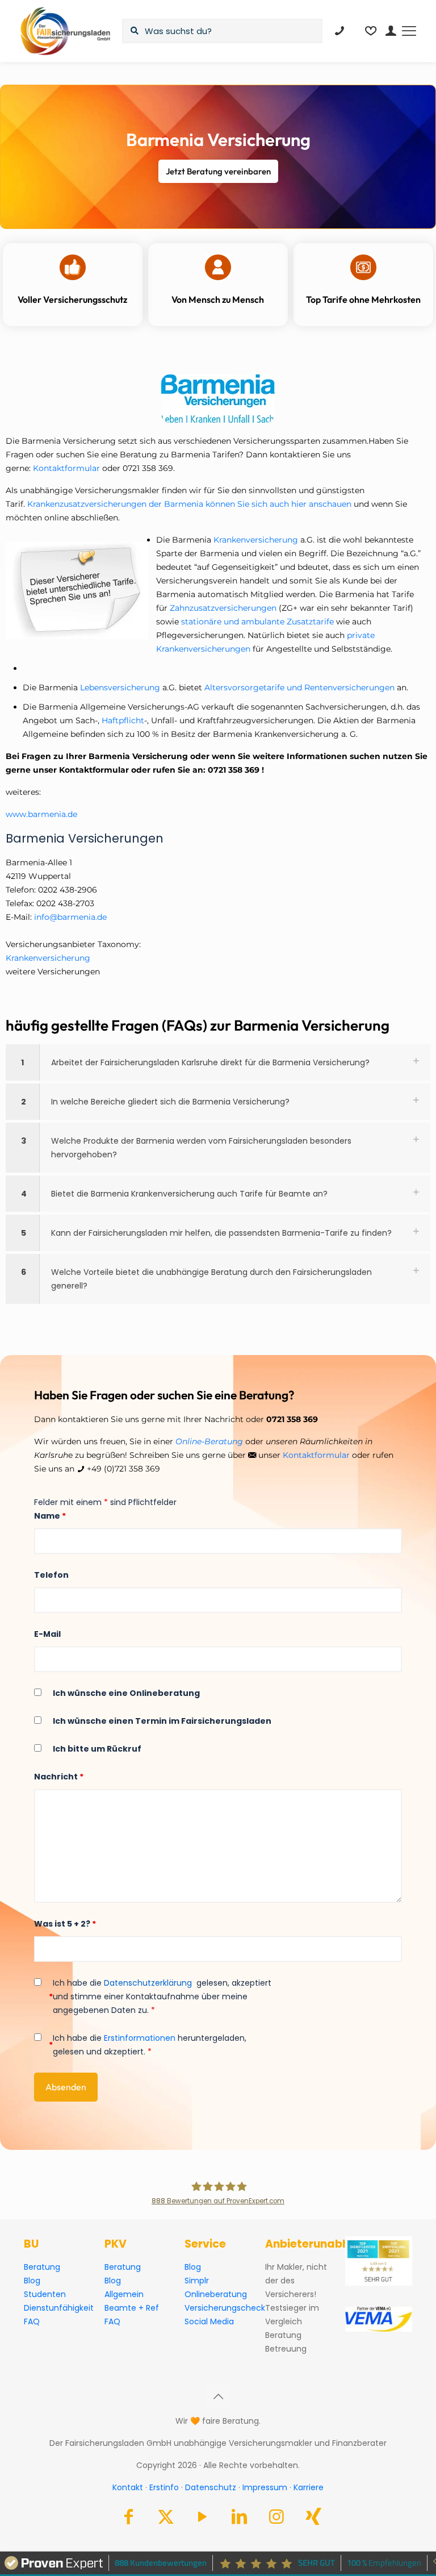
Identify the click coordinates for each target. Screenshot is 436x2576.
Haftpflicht (123, 720)
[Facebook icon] (129, 2519)
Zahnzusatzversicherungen (223, 608)
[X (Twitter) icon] (166, 2519)
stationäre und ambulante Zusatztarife (259, 622)
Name (50, 1516)
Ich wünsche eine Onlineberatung (126, 1693)
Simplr (197, 2281)
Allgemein (124, 2294)
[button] (218, 1062)
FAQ (32, 2321)
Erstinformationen (140, 2038)
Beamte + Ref (132, 2308)
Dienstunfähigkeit (59, 2308)
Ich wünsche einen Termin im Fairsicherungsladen (162, 1721)
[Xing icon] (313, 2519)
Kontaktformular (66, 468)
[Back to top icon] (218, 2396)
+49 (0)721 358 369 (123, 1469)
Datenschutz (211, 2487)
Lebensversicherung (120, 687)
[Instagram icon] (276, 2519)
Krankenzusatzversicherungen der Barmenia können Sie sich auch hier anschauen (189, 504)
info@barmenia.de (70, 917)
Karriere (309, 2487)
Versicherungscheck (225, 2308)
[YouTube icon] (203, 2519)
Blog (32, 2281)
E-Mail (47, 1634)
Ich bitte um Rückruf (97, 1749)
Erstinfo (164, 2487)
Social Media (209, 2321)
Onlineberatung (216, 2294)
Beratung (42, 2267)
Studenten (45, 2294)
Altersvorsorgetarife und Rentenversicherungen (301, 687)
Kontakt (128, 2487)
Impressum (265, 2487)
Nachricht (59, 1777)
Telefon (51, 1575)
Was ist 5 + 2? (65, 1924)
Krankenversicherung (257, 540)
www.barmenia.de (41, 814)
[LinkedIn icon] (240, 2519)
